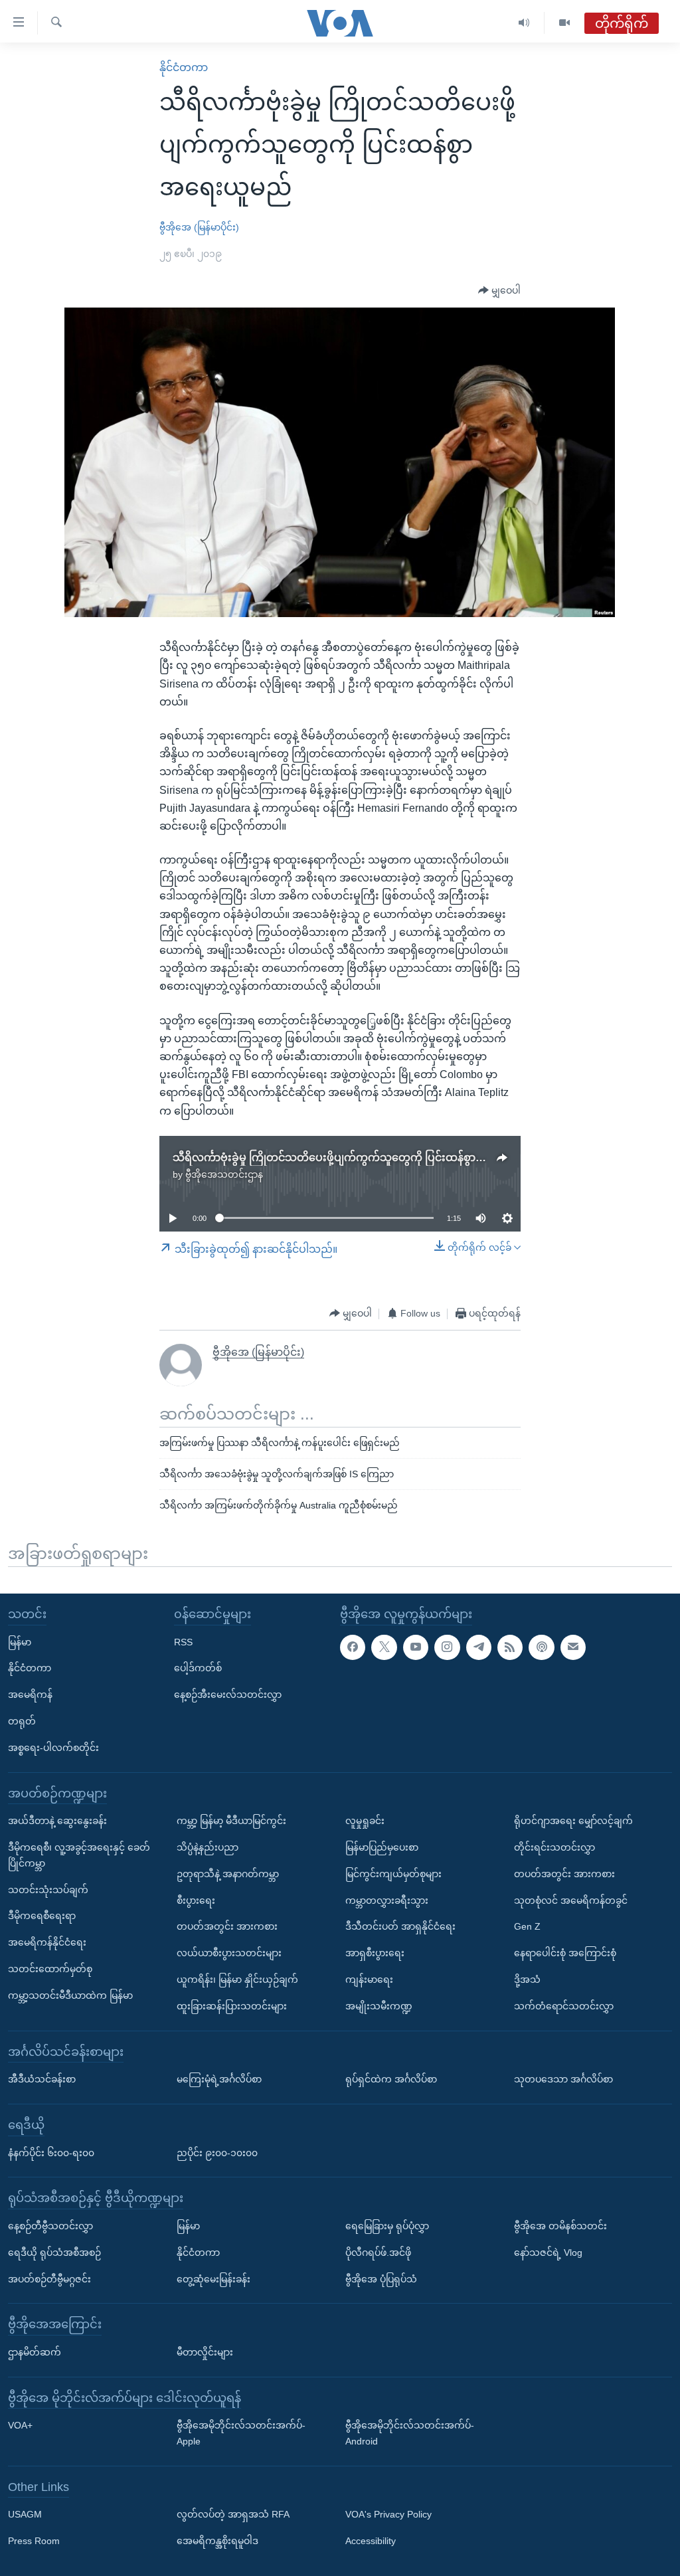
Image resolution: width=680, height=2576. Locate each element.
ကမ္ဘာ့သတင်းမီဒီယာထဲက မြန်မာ (70, 1995)
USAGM (25, 2514)
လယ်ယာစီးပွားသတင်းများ (229, 1953)
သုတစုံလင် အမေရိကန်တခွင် (571, 1900)
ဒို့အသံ (527, 1979)
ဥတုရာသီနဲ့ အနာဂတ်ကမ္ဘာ (228, 1873)
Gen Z (527, 1926)
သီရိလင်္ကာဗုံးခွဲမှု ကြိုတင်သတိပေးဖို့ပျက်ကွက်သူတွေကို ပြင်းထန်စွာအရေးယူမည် (354, 1157)
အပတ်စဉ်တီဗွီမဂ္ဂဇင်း (49, 2278)
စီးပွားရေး (196, 1900)
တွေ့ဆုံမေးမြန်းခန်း (213, 2278)
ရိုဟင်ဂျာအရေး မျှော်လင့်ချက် (573, 1821)
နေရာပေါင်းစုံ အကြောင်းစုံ (565, 1953)
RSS (183, 1641)
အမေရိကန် (30, 1695)
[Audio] (524, 23)
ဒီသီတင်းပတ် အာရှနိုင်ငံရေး (400, 1926)
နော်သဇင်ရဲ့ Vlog (548, 2252)
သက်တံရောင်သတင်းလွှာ (564, 2005)
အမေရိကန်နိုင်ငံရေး (47, 1942)
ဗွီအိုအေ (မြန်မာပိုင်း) (199, 227)
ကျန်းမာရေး (369, 1979)
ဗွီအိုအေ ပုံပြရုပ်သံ (381, 2278)
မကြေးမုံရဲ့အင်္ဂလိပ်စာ (219, 2079)
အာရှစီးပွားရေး (375, 1953)
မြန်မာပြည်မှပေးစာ (382, 1847)
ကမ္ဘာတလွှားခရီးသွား (387, 1900)
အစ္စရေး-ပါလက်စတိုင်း (53, 1747)
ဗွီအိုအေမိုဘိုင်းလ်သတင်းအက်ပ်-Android (410, 2433)
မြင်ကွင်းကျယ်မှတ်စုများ (393, 1873)
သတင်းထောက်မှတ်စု (50, 1968)
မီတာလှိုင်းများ (205, 2351)
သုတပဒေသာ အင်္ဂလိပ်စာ (563, 2079)
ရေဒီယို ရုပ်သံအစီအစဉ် (54, 2252)
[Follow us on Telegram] (479, 1647)
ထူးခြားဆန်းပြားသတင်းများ (232, 2005)
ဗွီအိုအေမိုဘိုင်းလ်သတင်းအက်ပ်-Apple (241, 2433)
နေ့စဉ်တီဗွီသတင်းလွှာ (50, 2225)
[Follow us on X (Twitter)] (384, 1647)
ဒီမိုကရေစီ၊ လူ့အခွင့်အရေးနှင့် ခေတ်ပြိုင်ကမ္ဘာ (79, 1855)
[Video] (564, 23)
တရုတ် (22, 1720)
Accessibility (371, 2541)
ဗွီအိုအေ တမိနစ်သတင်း (560, 2225)
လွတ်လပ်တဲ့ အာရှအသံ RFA (233, 2514)
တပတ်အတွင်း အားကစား (227, 1926)
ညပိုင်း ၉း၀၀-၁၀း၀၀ (217, 2152)
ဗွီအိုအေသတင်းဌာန (224, 1174)
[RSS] (510, 1647)
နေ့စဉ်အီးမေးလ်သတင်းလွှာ (228, 1695)
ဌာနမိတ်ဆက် (35, 2351)
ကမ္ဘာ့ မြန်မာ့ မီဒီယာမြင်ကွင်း (231, 1821)
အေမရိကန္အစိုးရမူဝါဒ (217, 2541)
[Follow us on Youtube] (416, 1647)
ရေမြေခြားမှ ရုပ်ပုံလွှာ (387, 2225)
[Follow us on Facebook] (353, 1647)
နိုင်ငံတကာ (184, 67)
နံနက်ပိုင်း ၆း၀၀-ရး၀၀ (51, 2152)
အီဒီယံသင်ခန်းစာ (42, 2079)
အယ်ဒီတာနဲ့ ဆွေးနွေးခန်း (57, 1821)
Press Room (34, 2541)
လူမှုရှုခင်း (365, 1821)
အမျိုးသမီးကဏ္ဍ (379, 2005)
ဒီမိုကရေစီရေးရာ (42, 1916)
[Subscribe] (573, 1647)
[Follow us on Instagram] (447, 1647)
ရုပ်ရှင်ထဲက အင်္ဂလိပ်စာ (391, 2079)
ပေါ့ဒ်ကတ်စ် (198, 1668)
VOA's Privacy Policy (388, 2514)
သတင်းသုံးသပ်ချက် (48, 1889)
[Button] (499, 291)
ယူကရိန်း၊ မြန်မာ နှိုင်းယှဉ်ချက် (237, 1979)
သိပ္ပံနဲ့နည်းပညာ (208, 1847)
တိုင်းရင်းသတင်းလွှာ (554, 1847)
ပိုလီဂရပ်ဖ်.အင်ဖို (378, 2252)
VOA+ (20, 2425)
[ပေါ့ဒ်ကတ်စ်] (541, 1647)
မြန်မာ (20, 1641)
